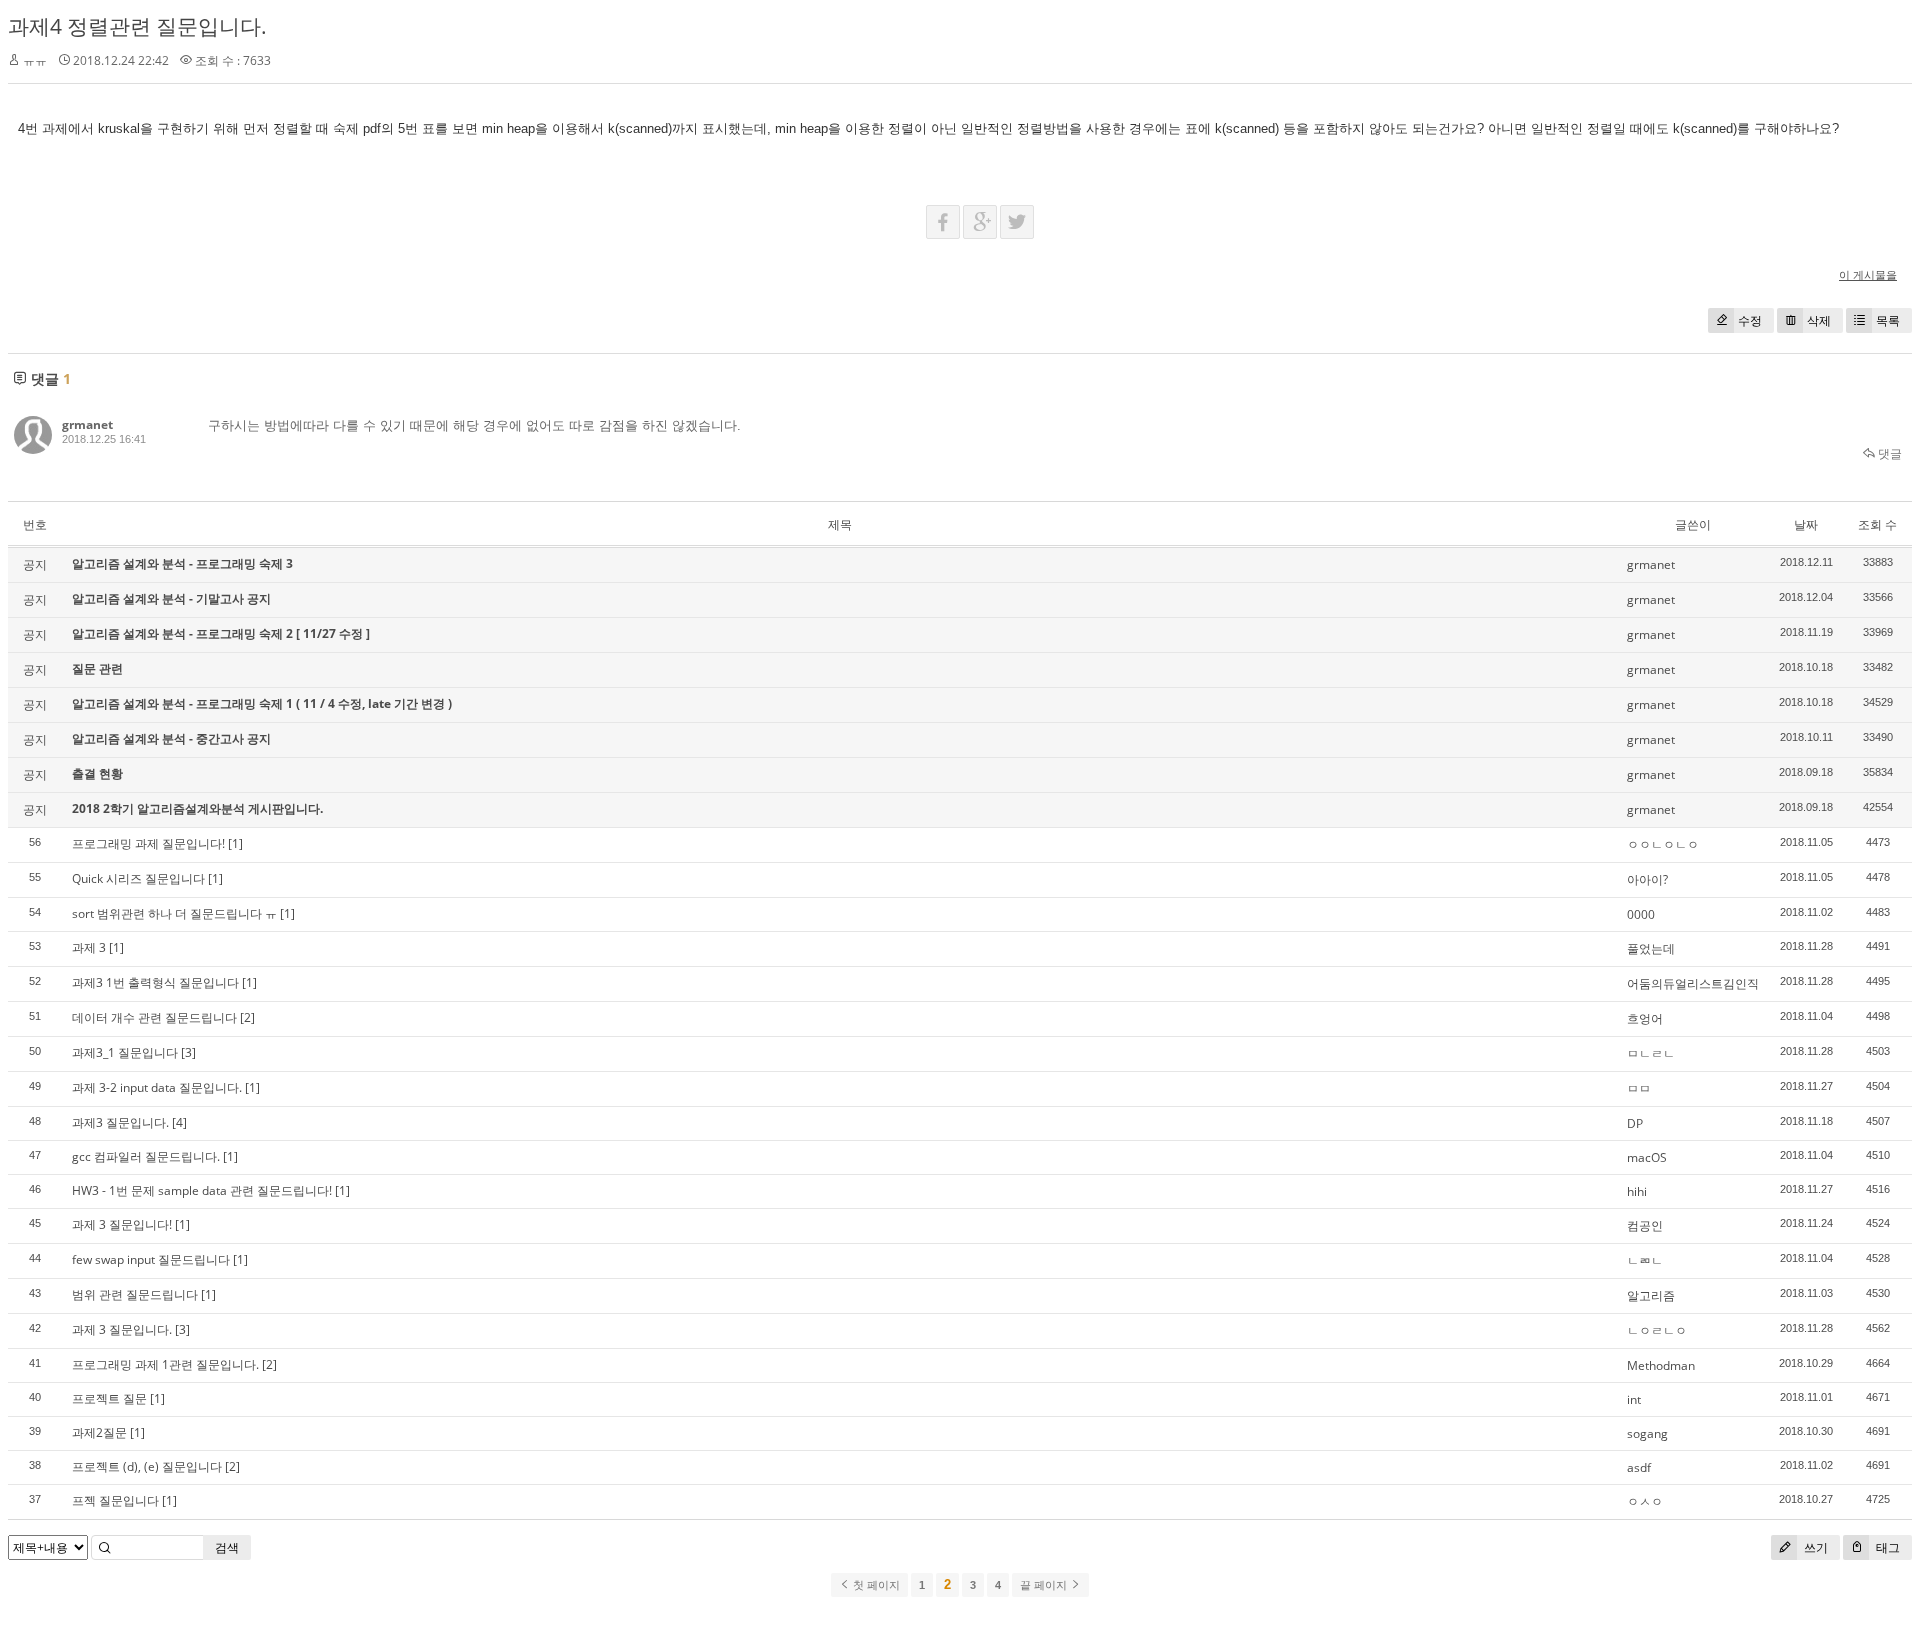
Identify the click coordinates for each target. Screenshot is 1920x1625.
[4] (179, 1122)
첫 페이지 (875, 1585)
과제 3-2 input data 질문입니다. (157, 1087)
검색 (227, 1547)
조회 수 (1877, 524)
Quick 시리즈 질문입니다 (138, 878)
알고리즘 (1651, 1295)
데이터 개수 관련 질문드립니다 (154, 1017)
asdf (1639, 1467)
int (1634, 1399)
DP (1635, 1123)
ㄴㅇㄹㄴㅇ (1657, 1330)
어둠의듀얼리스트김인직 (1693, 983)
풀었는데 (1651, 948)
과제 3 (89, 947)
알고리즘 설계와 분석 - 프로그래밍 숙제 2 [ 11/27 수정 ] (221, 633)
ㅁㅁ (1639, 1088)
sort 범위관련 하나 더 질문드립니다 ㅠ (174, 913)
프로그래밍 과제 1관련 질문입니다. (165, 1364)
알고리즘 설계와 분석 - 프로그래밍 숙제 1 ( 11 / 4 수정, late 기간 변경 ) (262, 703)
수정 (1750, 320)
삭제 (1819, 320)
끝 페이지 (1045, 1585)
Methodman (1661, 1365)
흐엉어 (1645, 1018)
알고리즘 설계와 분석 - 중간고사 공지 (171, 738)
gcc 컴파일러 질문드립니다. (146, 1156)
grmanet (87, 424)
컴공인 (1645, 1225)
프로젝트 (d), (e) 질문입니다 (147, 1466)
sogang (1647, 1433)
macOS (1647, 1157)
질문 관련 (97, 668)
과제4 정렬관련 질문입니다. (137, 26)
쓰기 (1814, 1547)
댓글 (1888, 453)
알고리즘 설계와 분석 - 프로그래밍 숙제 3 (182, 563)
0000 (1641, 914)
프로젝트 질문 (109, 1398)
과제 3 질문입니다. (122, 1329)
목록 (1888, 320)
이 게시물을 (1868, 274)
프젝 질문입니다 (115, 1500)
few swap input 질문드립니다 (151, 1259)
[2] (247, 1017)
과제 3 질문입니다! (122, 1224)
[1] (235, 843)
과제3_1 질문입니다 (125, 1052)
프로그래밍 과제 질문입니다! (148, 843)
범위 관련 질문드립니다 (135, 1294)
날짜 (1806, 524)
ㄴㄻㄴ (1645, 1260)
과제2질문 (99, 1432)
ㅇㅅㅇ (1645, 1501)
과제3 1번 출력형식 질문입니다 (155, 982)
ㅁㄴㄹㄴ (1651, 1053)
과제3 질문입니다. (120, 1122)
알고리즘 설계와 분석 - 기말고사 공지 (171, 598)
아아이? (1647, 879)
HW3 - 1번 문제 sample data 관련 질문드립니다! (202, 1190)
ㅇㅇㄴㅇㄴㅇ (1663, 844)
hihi (1637, 1191)
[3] (188, 1052)
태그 (1886, 1547)
